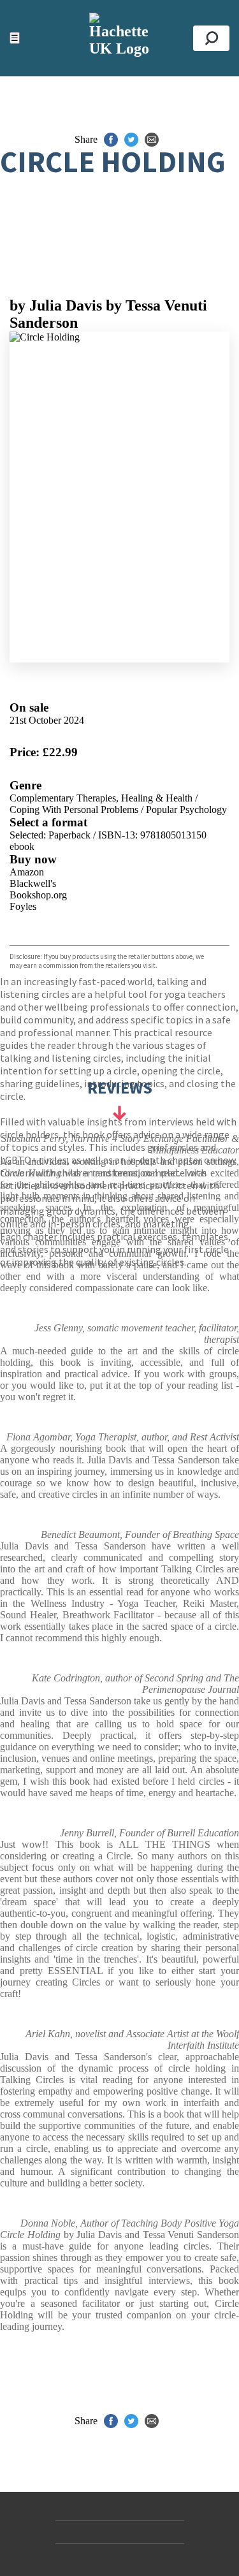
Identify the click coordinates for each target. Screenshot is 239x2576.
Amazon (27, 872)
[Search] (211, 38)
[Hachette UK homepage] (119, 38)
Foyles (23, 906)
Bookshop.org (38, 895)
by (56, 305)
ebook (22, 846)
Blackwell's (33, 883)
